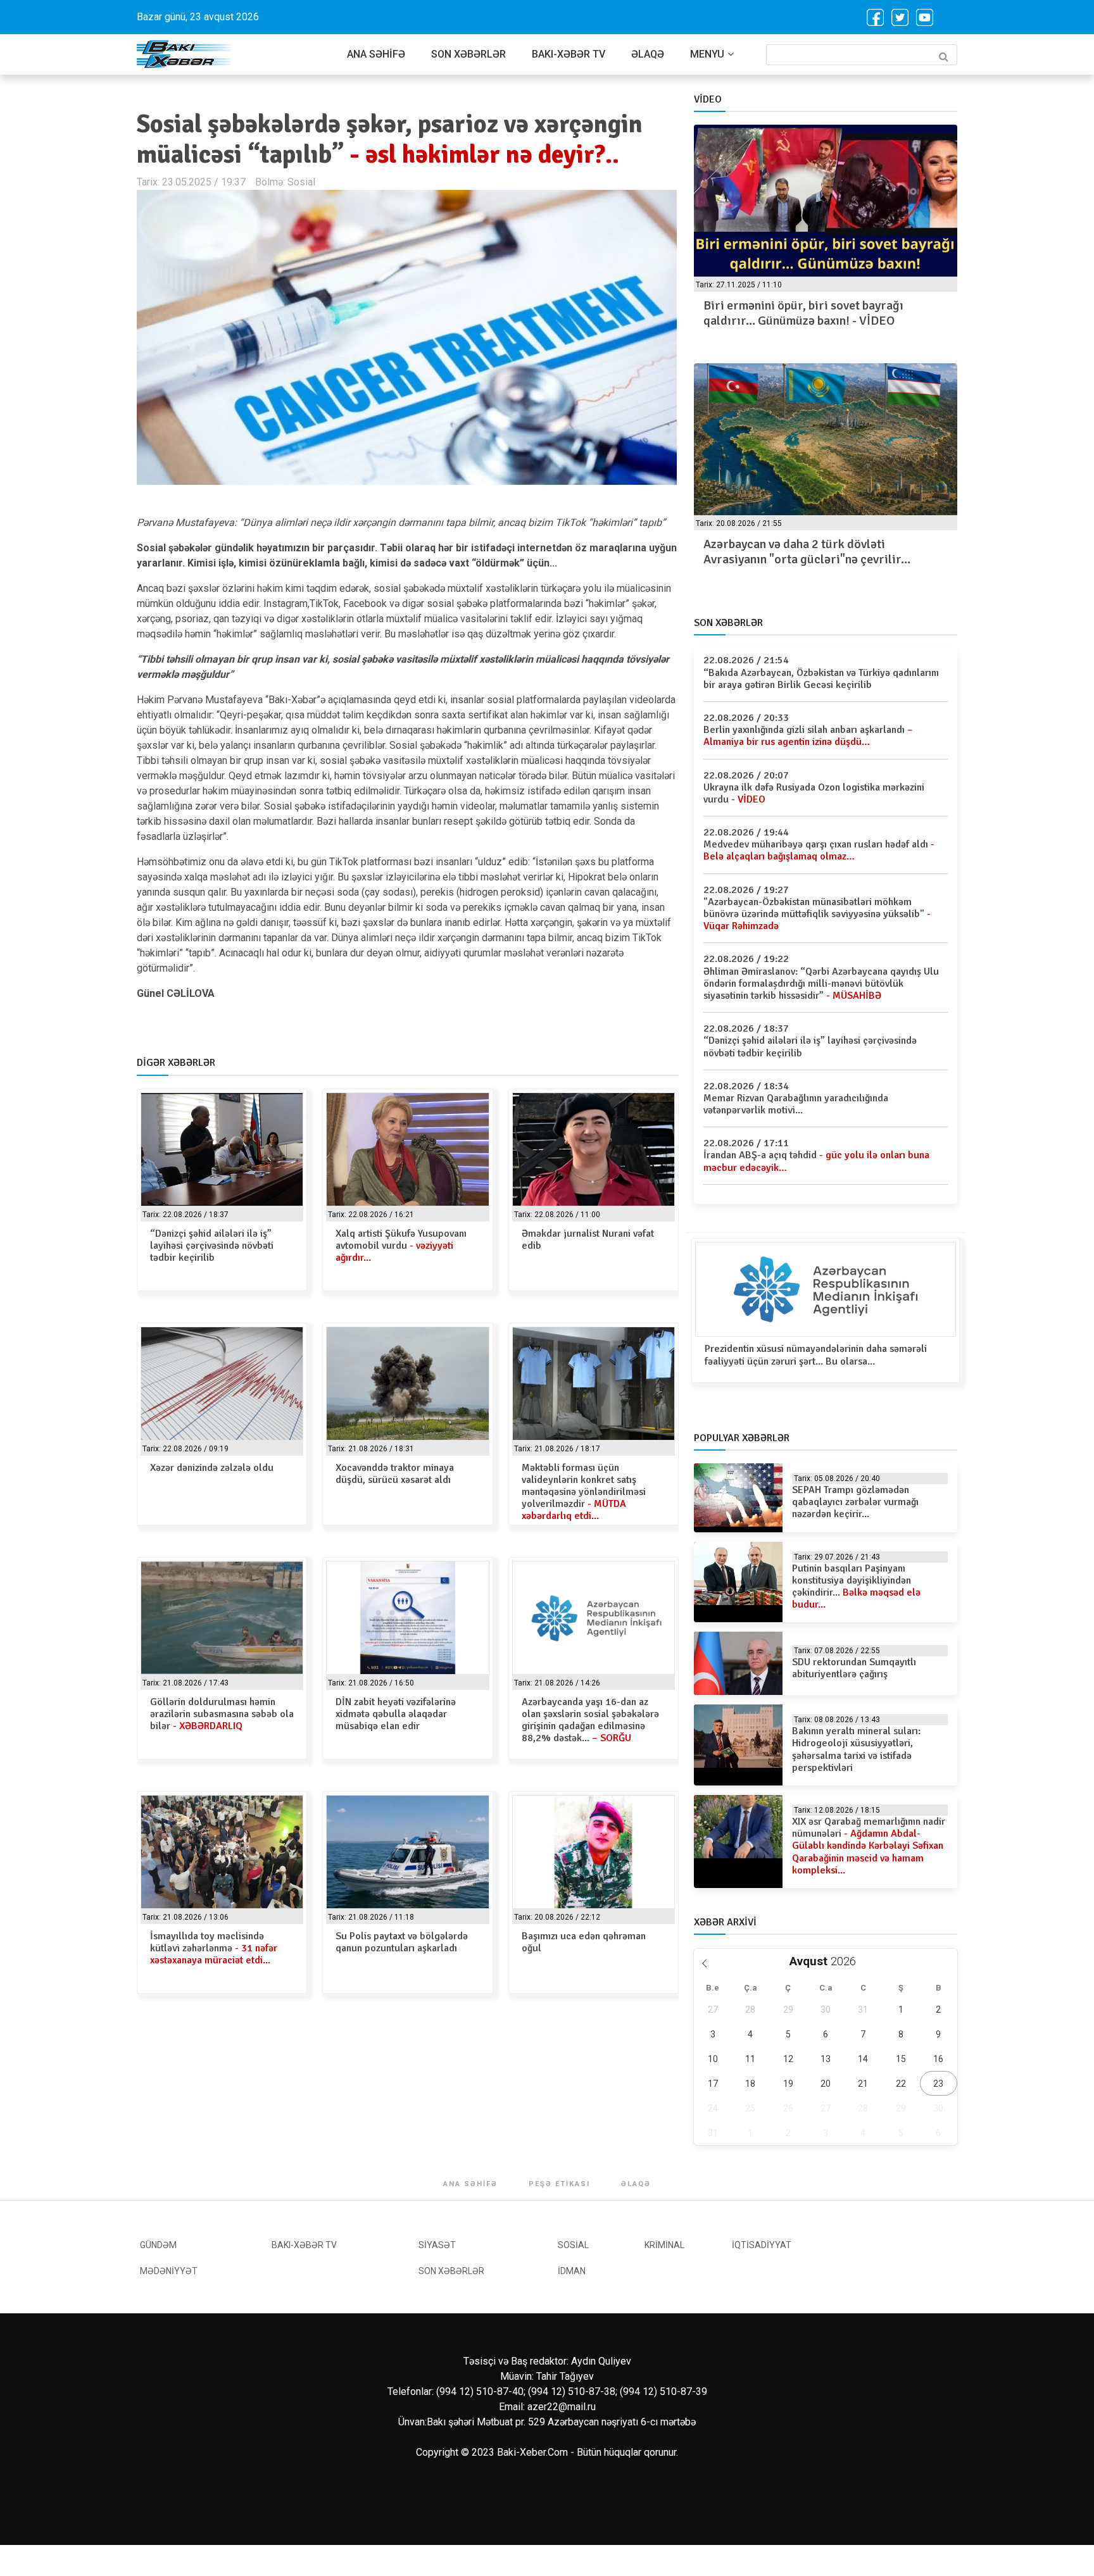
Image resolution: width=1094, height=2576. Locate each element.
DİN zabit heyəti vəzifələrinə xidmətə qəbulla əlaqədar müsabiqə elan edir (396, 1714)
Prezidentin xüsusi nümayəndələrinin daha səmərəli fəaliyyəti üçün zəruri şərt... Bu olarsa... (816, 1355)
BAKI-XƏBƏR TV (569, 54)
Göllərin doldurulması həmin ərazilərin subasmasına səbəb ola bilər (222, 1714)
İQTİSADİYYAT (762, 2245)
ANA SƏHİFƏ (376, 54)
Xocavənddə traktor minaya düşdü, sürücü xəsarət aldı (395, 1474)
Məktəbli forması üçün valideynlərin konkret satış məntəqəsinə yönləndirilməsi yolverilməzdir (584, 1492)
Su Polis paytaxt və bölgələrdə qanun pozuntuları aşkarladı (402, 1942)
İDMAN (572, 2271)
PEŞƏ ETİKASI (559, 2184)
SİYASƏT (437, 2245)
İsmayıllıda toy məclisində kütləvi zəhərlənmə (214, 1948)
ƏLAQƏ (648, 54)
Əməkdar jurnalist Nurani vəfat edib (588, 1240)
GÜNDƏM (158, 2245)
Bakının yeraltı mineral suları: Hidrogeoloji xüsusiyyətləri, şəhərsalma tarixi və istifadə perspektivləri (856, 1749)
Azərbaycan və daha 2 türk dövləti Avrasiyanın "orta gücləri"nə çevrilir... (807, 552)
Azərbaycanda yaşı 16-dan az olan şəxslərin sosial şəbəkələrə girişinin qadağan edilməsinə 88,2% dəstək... (590, 1720)
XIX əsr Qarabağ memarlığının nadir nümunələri (869, 1846)
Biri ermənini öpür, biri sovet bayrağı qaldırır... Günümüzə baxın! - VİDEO (803, 313)
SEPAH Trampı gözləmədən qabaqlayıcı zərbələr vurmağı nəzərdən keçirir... (855, 1502)
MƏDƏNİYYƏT (169, 2271)
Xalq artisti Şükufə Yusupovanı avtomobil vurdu (401, 1246)
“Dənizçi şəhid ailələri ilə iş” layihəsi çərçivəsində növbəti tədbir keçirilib (212, 1246)
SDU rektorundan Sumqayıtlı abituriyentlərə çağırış (854, 1668)
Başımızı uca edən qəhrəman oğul (584, 1942)
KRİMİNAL (664, 2245)
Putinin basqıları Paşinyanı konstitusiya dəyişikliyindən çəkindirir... (856, 1587)
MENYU (707, 54)
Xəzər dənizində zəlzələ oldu (212, 1468)
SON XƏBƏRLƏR (468, 54)
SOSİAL (573, 2245)
